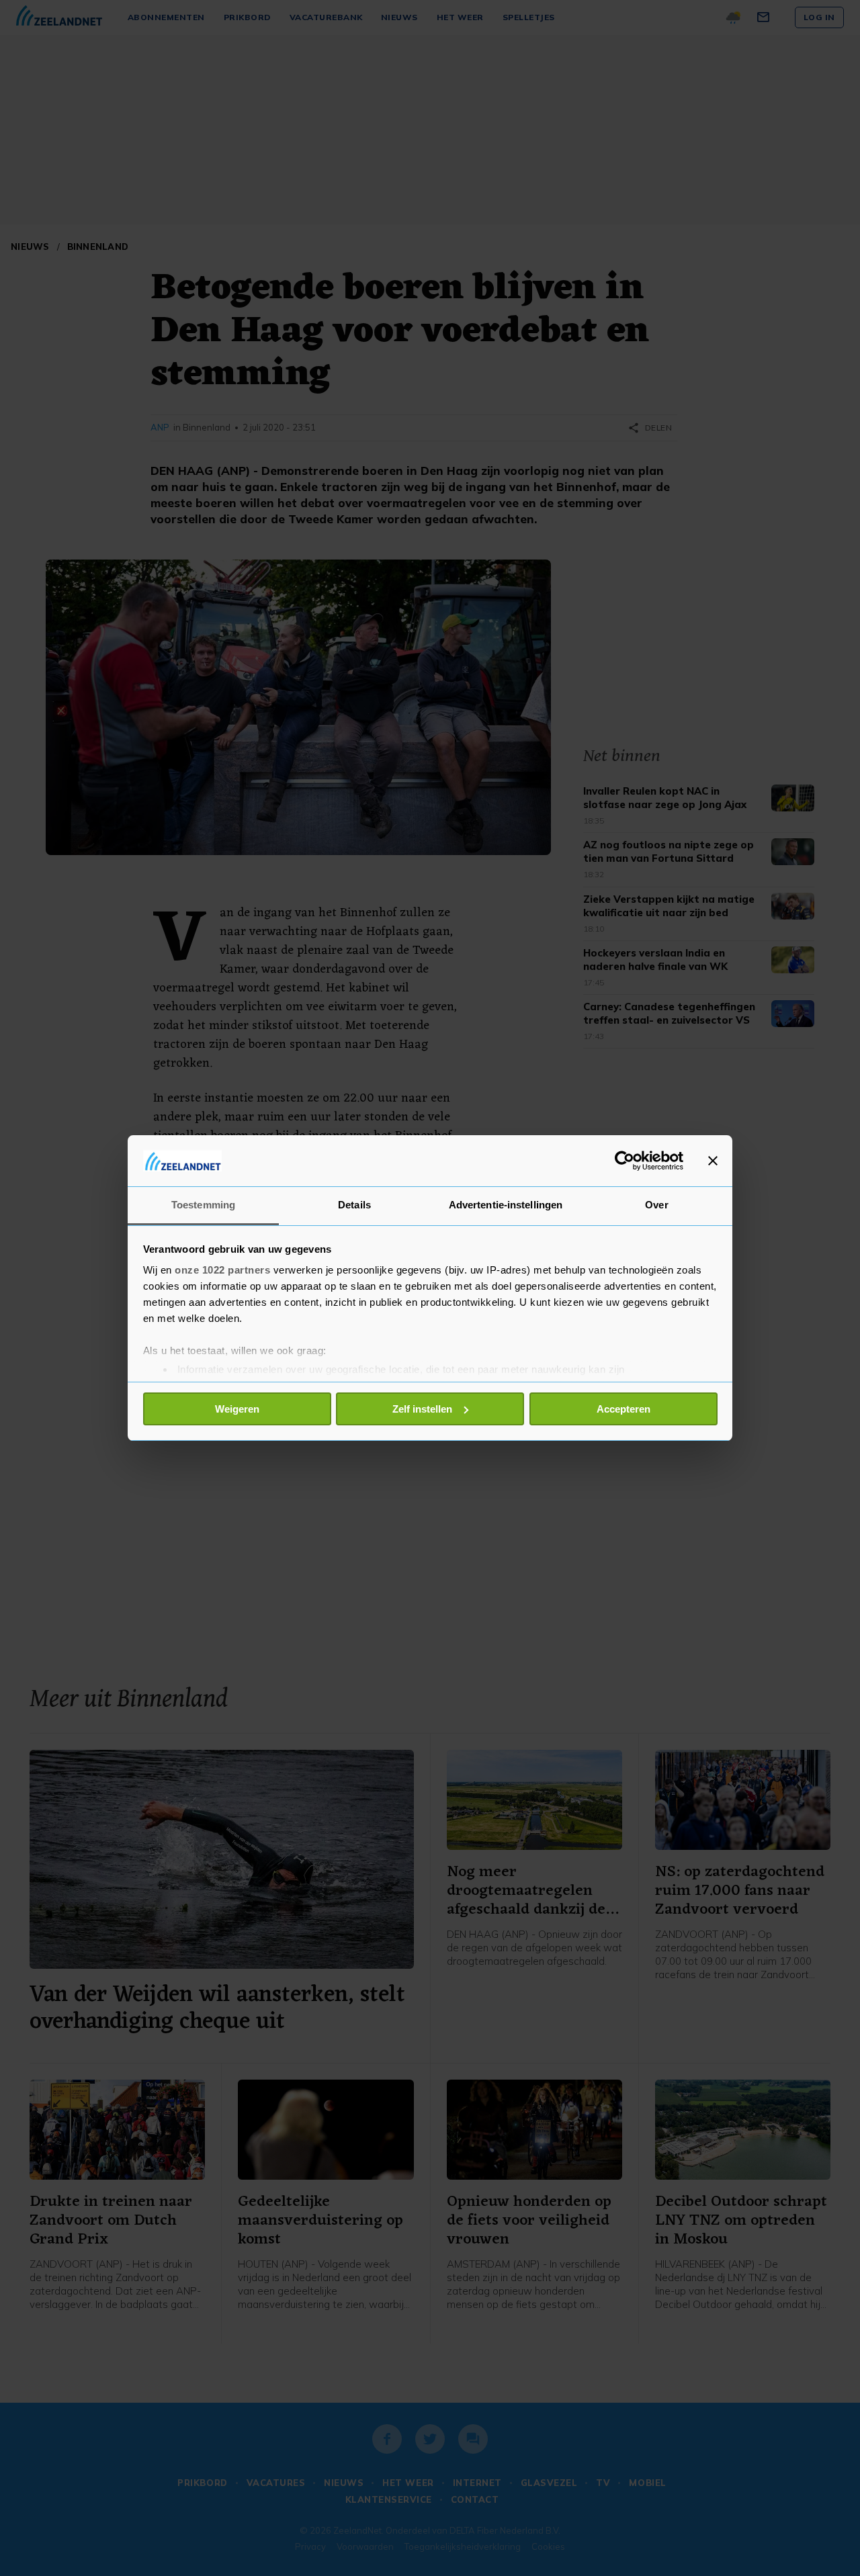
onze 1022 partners (222, 1270)
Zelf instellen (422, 1409)
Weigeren (237, 1409)
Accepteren (623, 1409)
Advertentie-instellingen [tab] (506, 1205)
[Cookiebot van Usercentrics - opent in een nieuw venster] (625, 1161)
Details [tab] (354, 1205)
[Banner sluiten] (713, 1161)
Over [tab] (656, 1205)
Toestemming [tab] (203, 1205)
